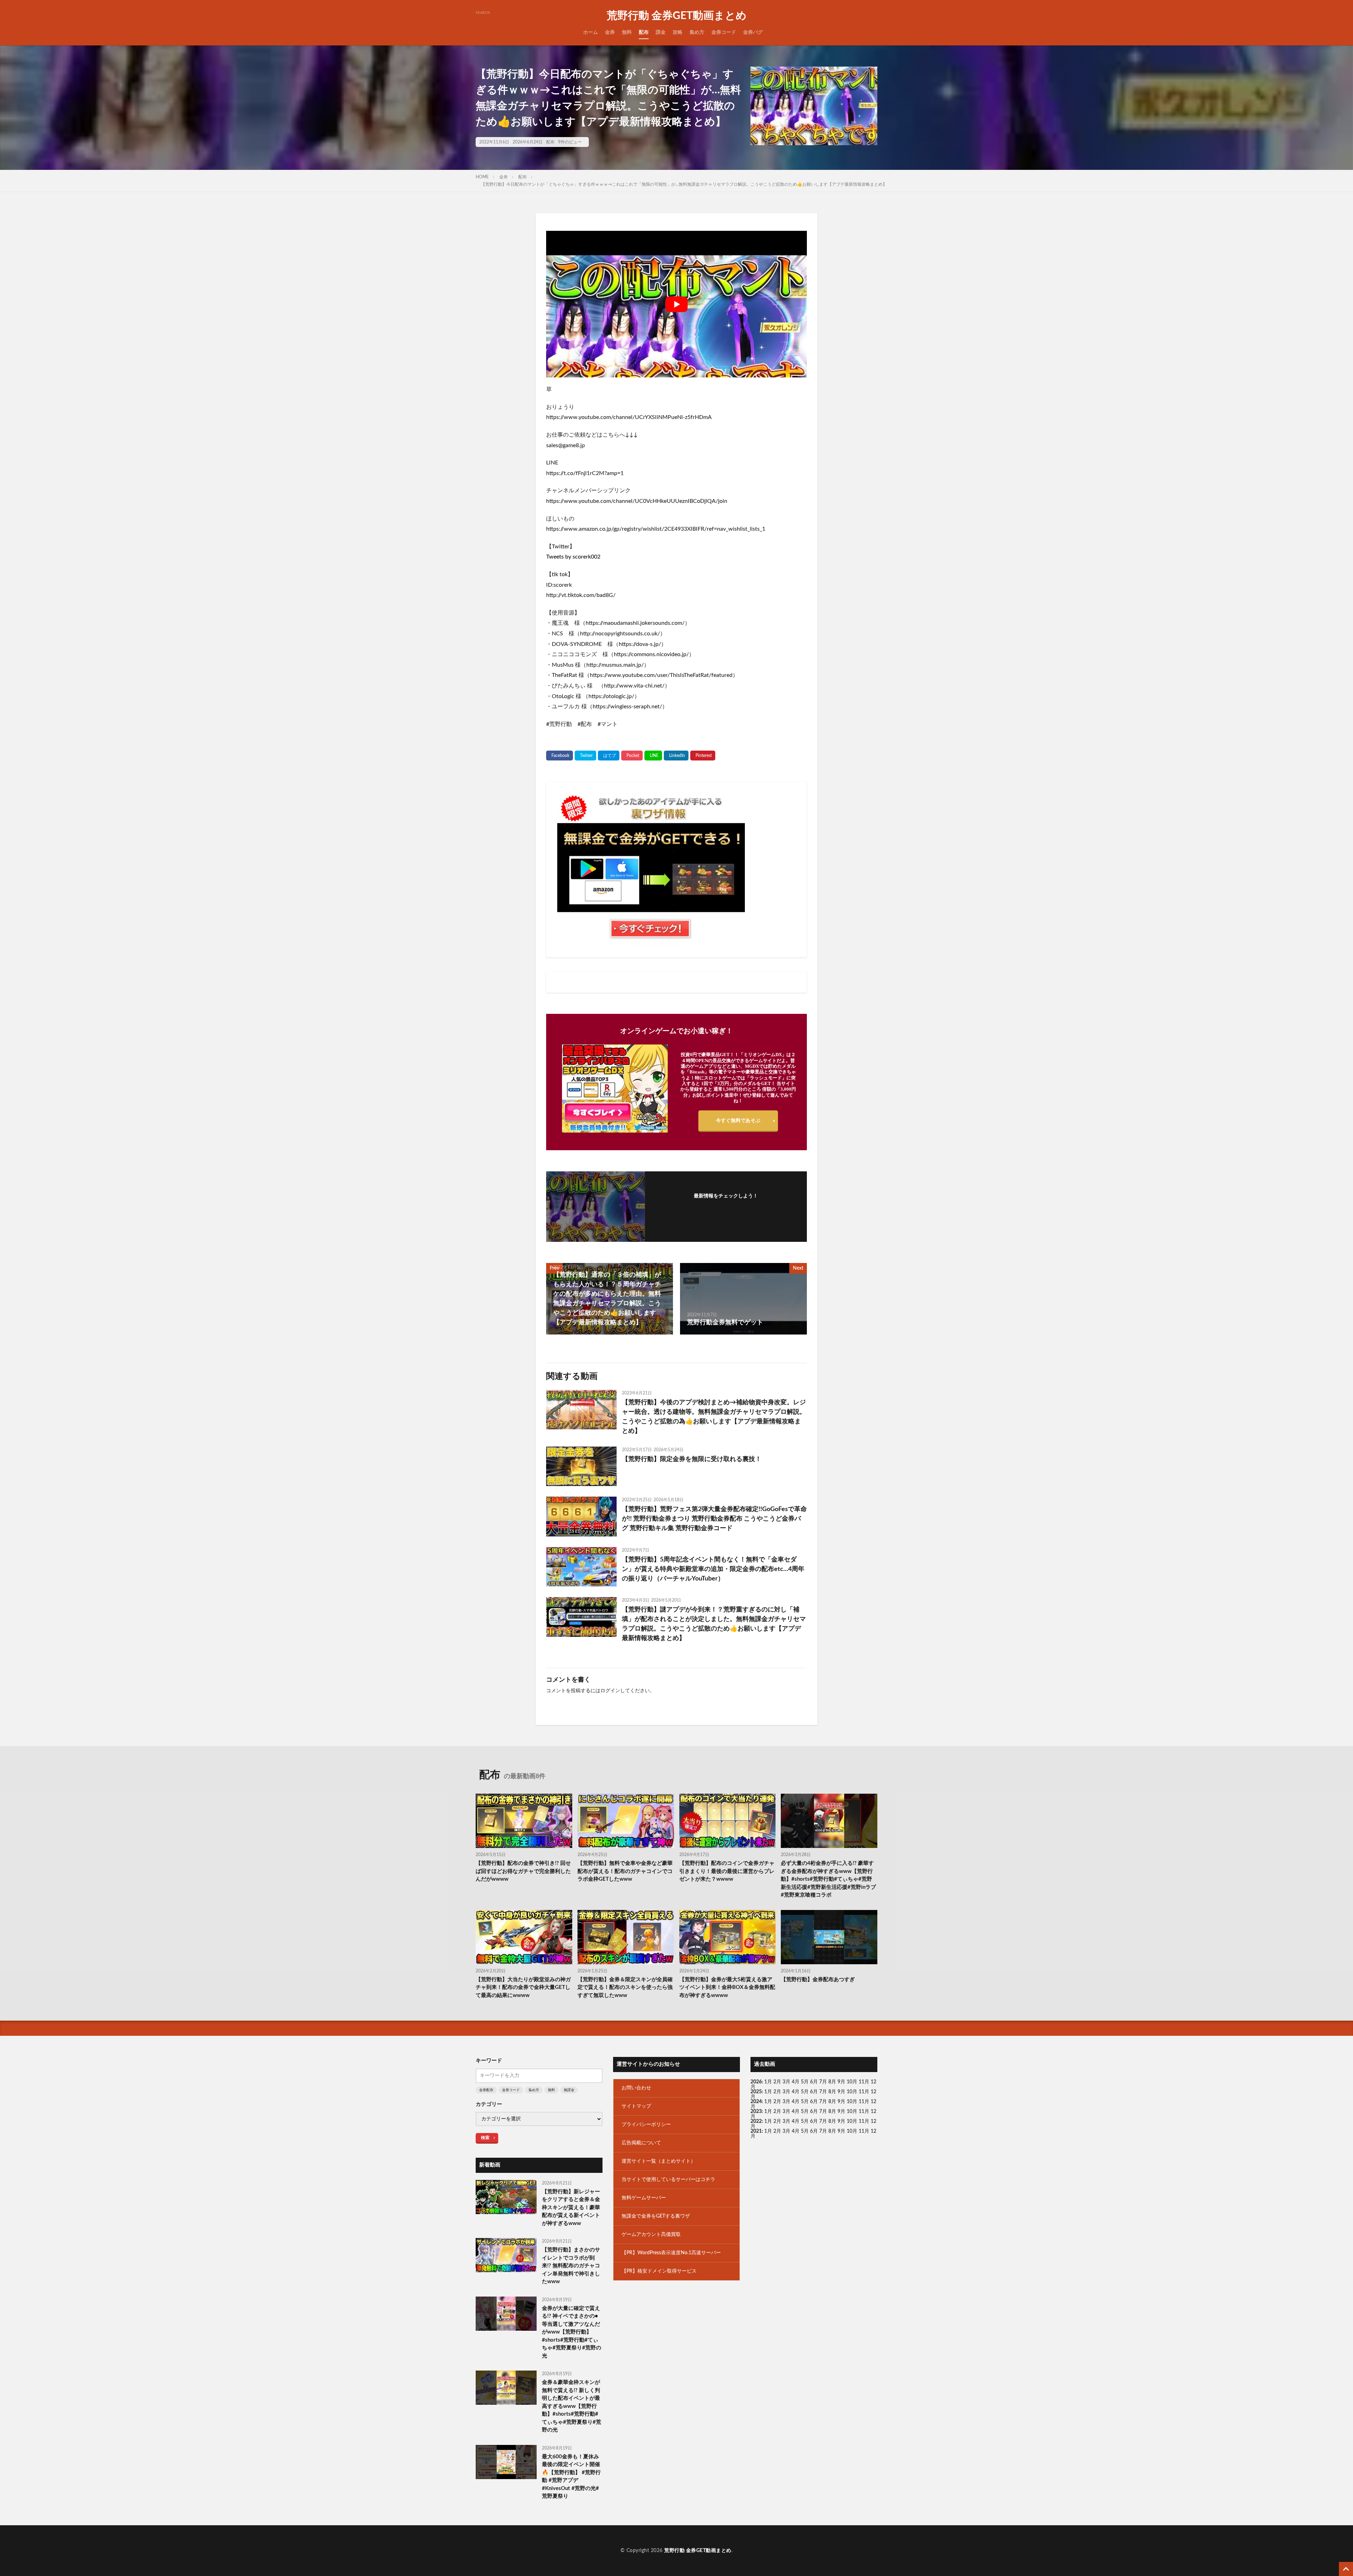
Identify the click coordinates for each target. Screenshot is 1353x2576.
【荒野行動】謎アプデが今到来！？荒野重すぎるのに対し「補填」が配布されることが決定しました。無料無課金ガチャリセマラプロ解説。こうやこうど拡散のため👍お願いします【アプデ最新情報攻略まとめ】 (714, 1624)
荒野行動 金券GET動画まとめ (677, 16)
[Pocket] (632, 756)
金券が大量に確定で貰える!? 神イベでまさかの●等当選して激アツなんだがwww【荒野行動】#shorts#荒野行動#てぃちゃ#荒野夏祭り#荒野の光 (572, 2332)
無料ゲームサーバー (644, 2198)
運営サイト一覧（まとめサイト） (659, 2161)
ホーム (591, 32)
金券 (610, 32)
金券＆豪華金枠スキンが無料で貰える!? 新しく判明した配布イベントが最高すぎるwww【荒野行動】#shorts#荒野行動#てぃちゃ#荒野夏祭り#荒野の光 (572, 2406)
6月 (814, 2082)
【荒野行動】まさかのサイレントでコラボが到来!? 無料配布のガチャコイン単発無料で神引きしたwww (571, 2266)
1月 (768, 2082)
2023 (756, 2112)
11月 (864, 2092)
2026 (756, 2082)
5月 (805, 2082)
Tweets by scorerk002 (573, 557)
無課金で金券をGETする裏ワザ (656, 2216)
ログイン (610, 1691)
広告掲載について (641, 2143)
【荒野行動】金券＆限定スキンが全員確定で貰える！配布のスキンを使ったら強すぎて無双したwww (625, 1988)
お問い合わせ (636, 2088)
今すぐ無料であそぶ (738, 1121)
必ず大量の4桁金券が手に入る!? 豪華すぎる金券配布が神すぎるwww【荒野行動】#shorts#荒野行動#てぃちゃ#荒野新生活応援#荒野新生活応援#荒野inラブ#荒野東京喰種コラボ (828, 1879)
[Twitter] (585, 756)
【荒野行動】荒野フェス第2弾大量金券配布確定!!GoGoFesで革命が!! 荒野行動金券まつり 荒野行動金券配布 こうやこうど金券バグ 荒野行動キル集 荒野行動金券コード (714, 1519)
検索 (485, 2138)
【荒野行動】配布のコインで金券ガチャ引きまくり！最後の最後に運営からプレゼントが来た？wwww (727, 1871)
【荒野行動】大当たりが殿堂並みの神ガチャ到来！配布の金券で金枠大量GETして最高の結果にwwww (523, 1988)
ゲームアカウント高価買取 (651, 2235)
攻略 (678, 32)
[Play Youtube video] (676, 304)
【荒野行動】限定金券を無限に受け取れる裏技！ (692, 1459)
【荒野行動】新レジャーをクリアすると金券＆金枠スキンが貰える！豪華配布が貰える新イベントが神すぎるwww (571, 2208)
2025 (756, 2092)
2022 (756, 2121)
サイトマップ (636, 2106)
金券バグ (753, 32)
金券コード (724, 32)
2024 (756, 2102)
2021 (756, 2131)
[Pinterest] (703, 756)
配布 (644, 32)
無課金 (569, 2090)
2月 (777, 2082)
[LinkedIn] (676, 756)
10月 (852, 2092)
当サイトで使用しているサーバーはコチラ (668, 2180)
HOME (482, 177)
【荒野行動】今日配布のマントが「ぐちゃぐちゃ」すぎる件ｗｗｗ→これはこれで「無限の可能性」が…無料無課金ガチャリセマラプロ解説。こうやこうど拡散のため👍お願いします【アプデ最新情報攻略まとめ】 (684, 184)
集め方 (697, 32)
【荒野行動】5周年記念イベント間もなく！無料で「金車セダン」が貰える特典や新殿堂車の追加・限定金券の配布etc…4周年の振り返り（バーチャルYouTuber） (713, 1569)
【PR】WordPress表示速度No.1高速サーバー (671, 2253)
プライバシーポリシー (646, 2125)
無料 (627, 32)
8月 (832, 2082)
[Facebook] (560, 756)
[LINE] (653, 756)
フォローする (726, 1206)
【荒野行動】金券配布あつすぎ (818, 1980)
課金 (661, 32)
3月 (786, 2082)
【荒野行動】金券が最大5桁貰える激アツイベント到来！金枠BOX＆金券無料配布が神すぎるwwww (727, 1988)
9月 (841, 2092)
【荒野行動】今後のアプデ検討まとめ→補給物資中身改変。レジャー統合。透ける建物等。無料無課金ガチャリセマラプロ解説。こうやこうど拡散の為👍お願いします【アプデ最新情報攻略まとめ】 (714, 1417)
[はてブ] (609, 756)
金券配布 (486, 2090)
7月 (823, 2082)
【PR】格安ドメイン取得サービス (659, 2271)
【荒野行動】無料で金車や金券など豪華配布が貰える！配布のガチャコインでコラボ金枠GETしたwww (625, 1871)
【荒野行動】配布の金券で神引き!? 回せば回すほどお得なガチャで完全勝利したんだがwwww (523, 1871)
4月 (796, 2082)
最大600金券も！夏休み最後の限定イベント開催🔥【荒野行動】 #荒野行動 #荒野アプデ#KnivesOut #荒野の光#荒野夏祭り (571, 2477)
